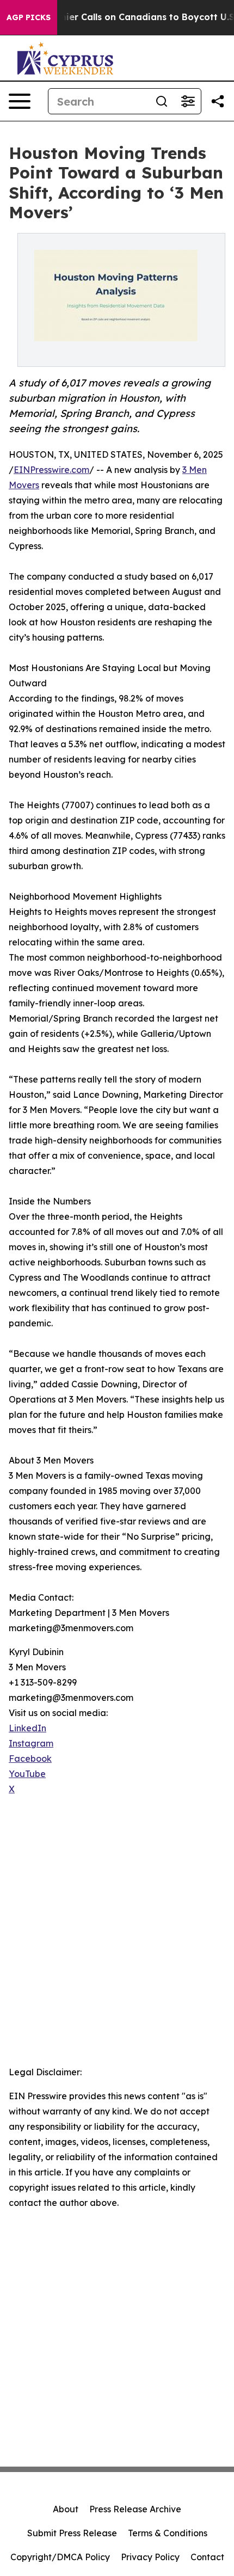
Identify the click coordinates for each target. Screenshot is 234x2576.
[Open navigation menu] (20, 101)
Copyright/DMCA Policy (60, 2557)
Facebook (30, 1759)
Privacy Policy (150, 2557)
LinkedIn (27, 1728)
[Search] (162, 101)
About (66, 2509)
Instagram (31, 1743)
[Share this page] (218, 101)
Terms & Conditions (168, 2533)
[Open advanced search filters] (188, 101)
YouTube (27, 1774)
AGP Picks (29, 17)
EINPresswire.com (51, 470)
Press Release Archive (135, 2509)
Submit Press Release (72, 2533)
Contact (207, 2557)
